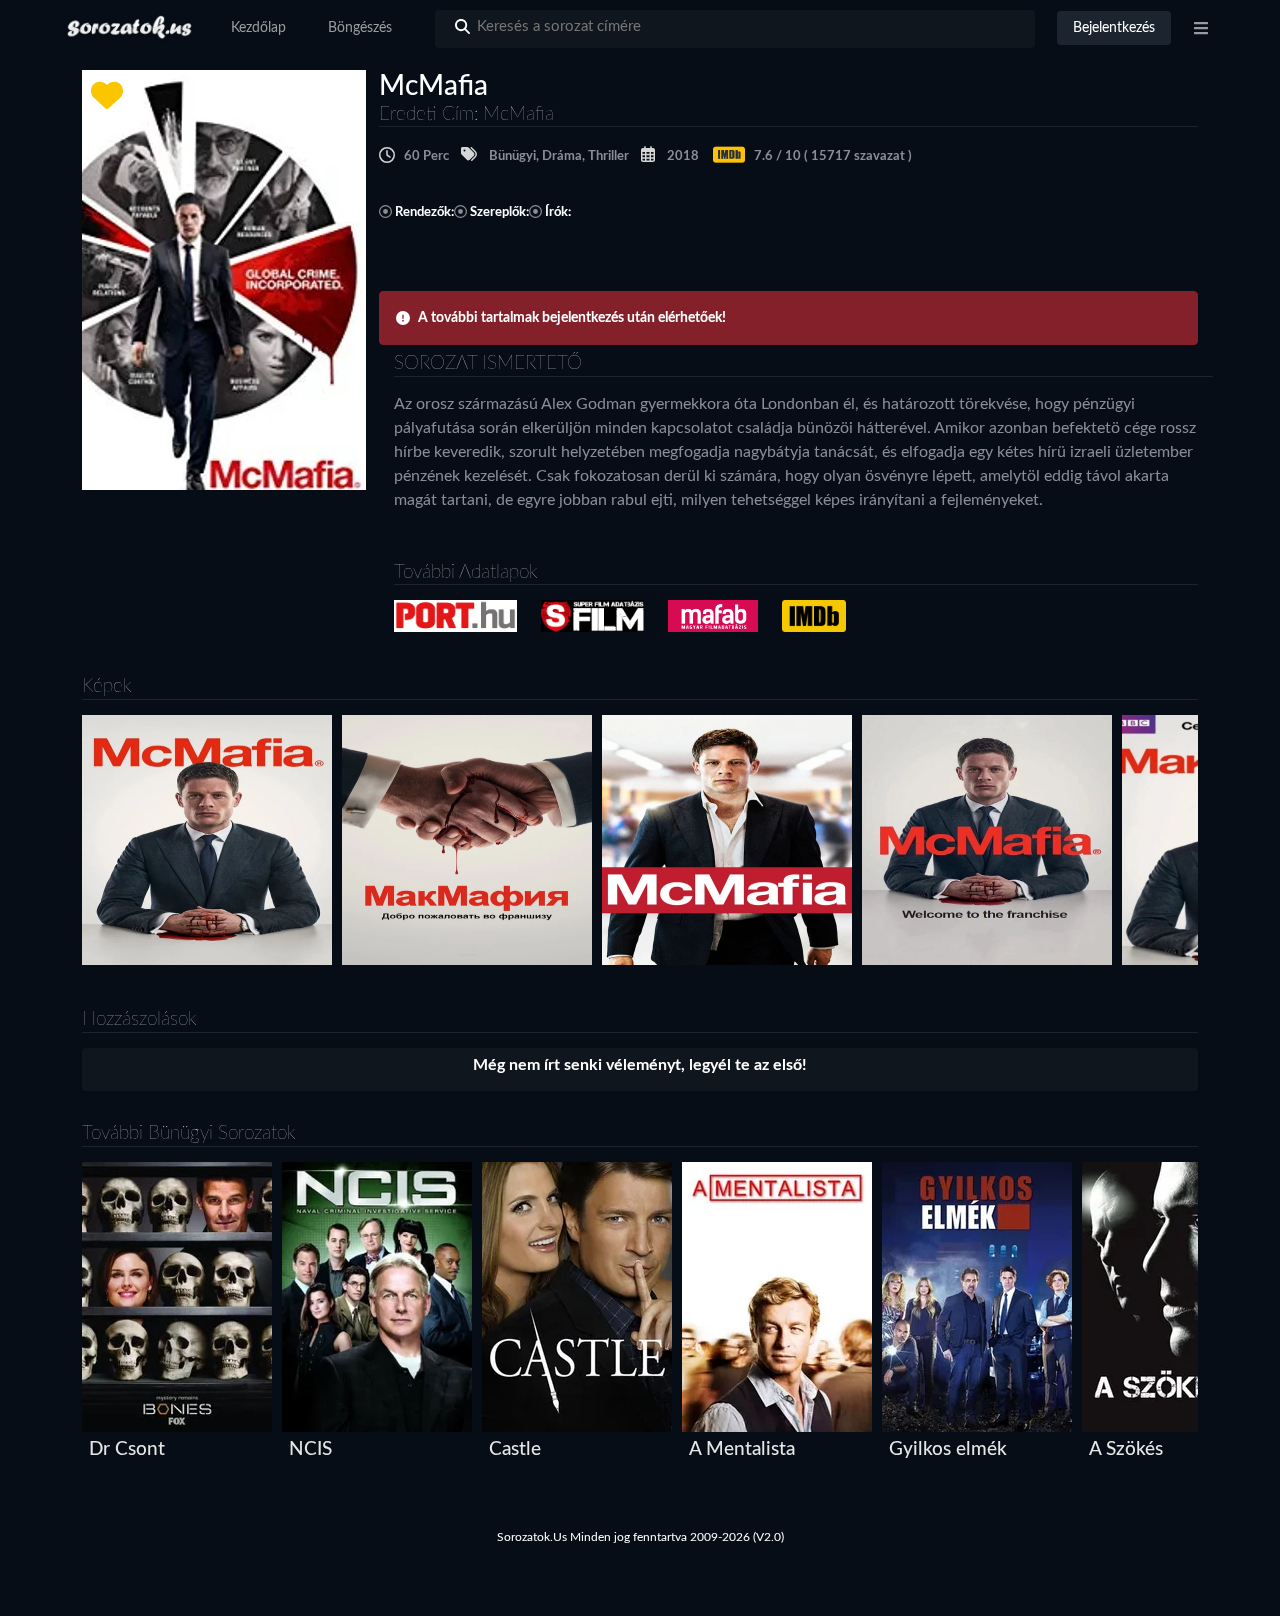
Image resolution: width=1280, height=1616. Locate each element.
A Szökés (1126, 1449)
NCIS (310, 1449)
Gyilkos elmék (948, 1449)
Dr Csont (127, 1449)
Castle (515, 1449)
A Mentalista (742, 1449)
